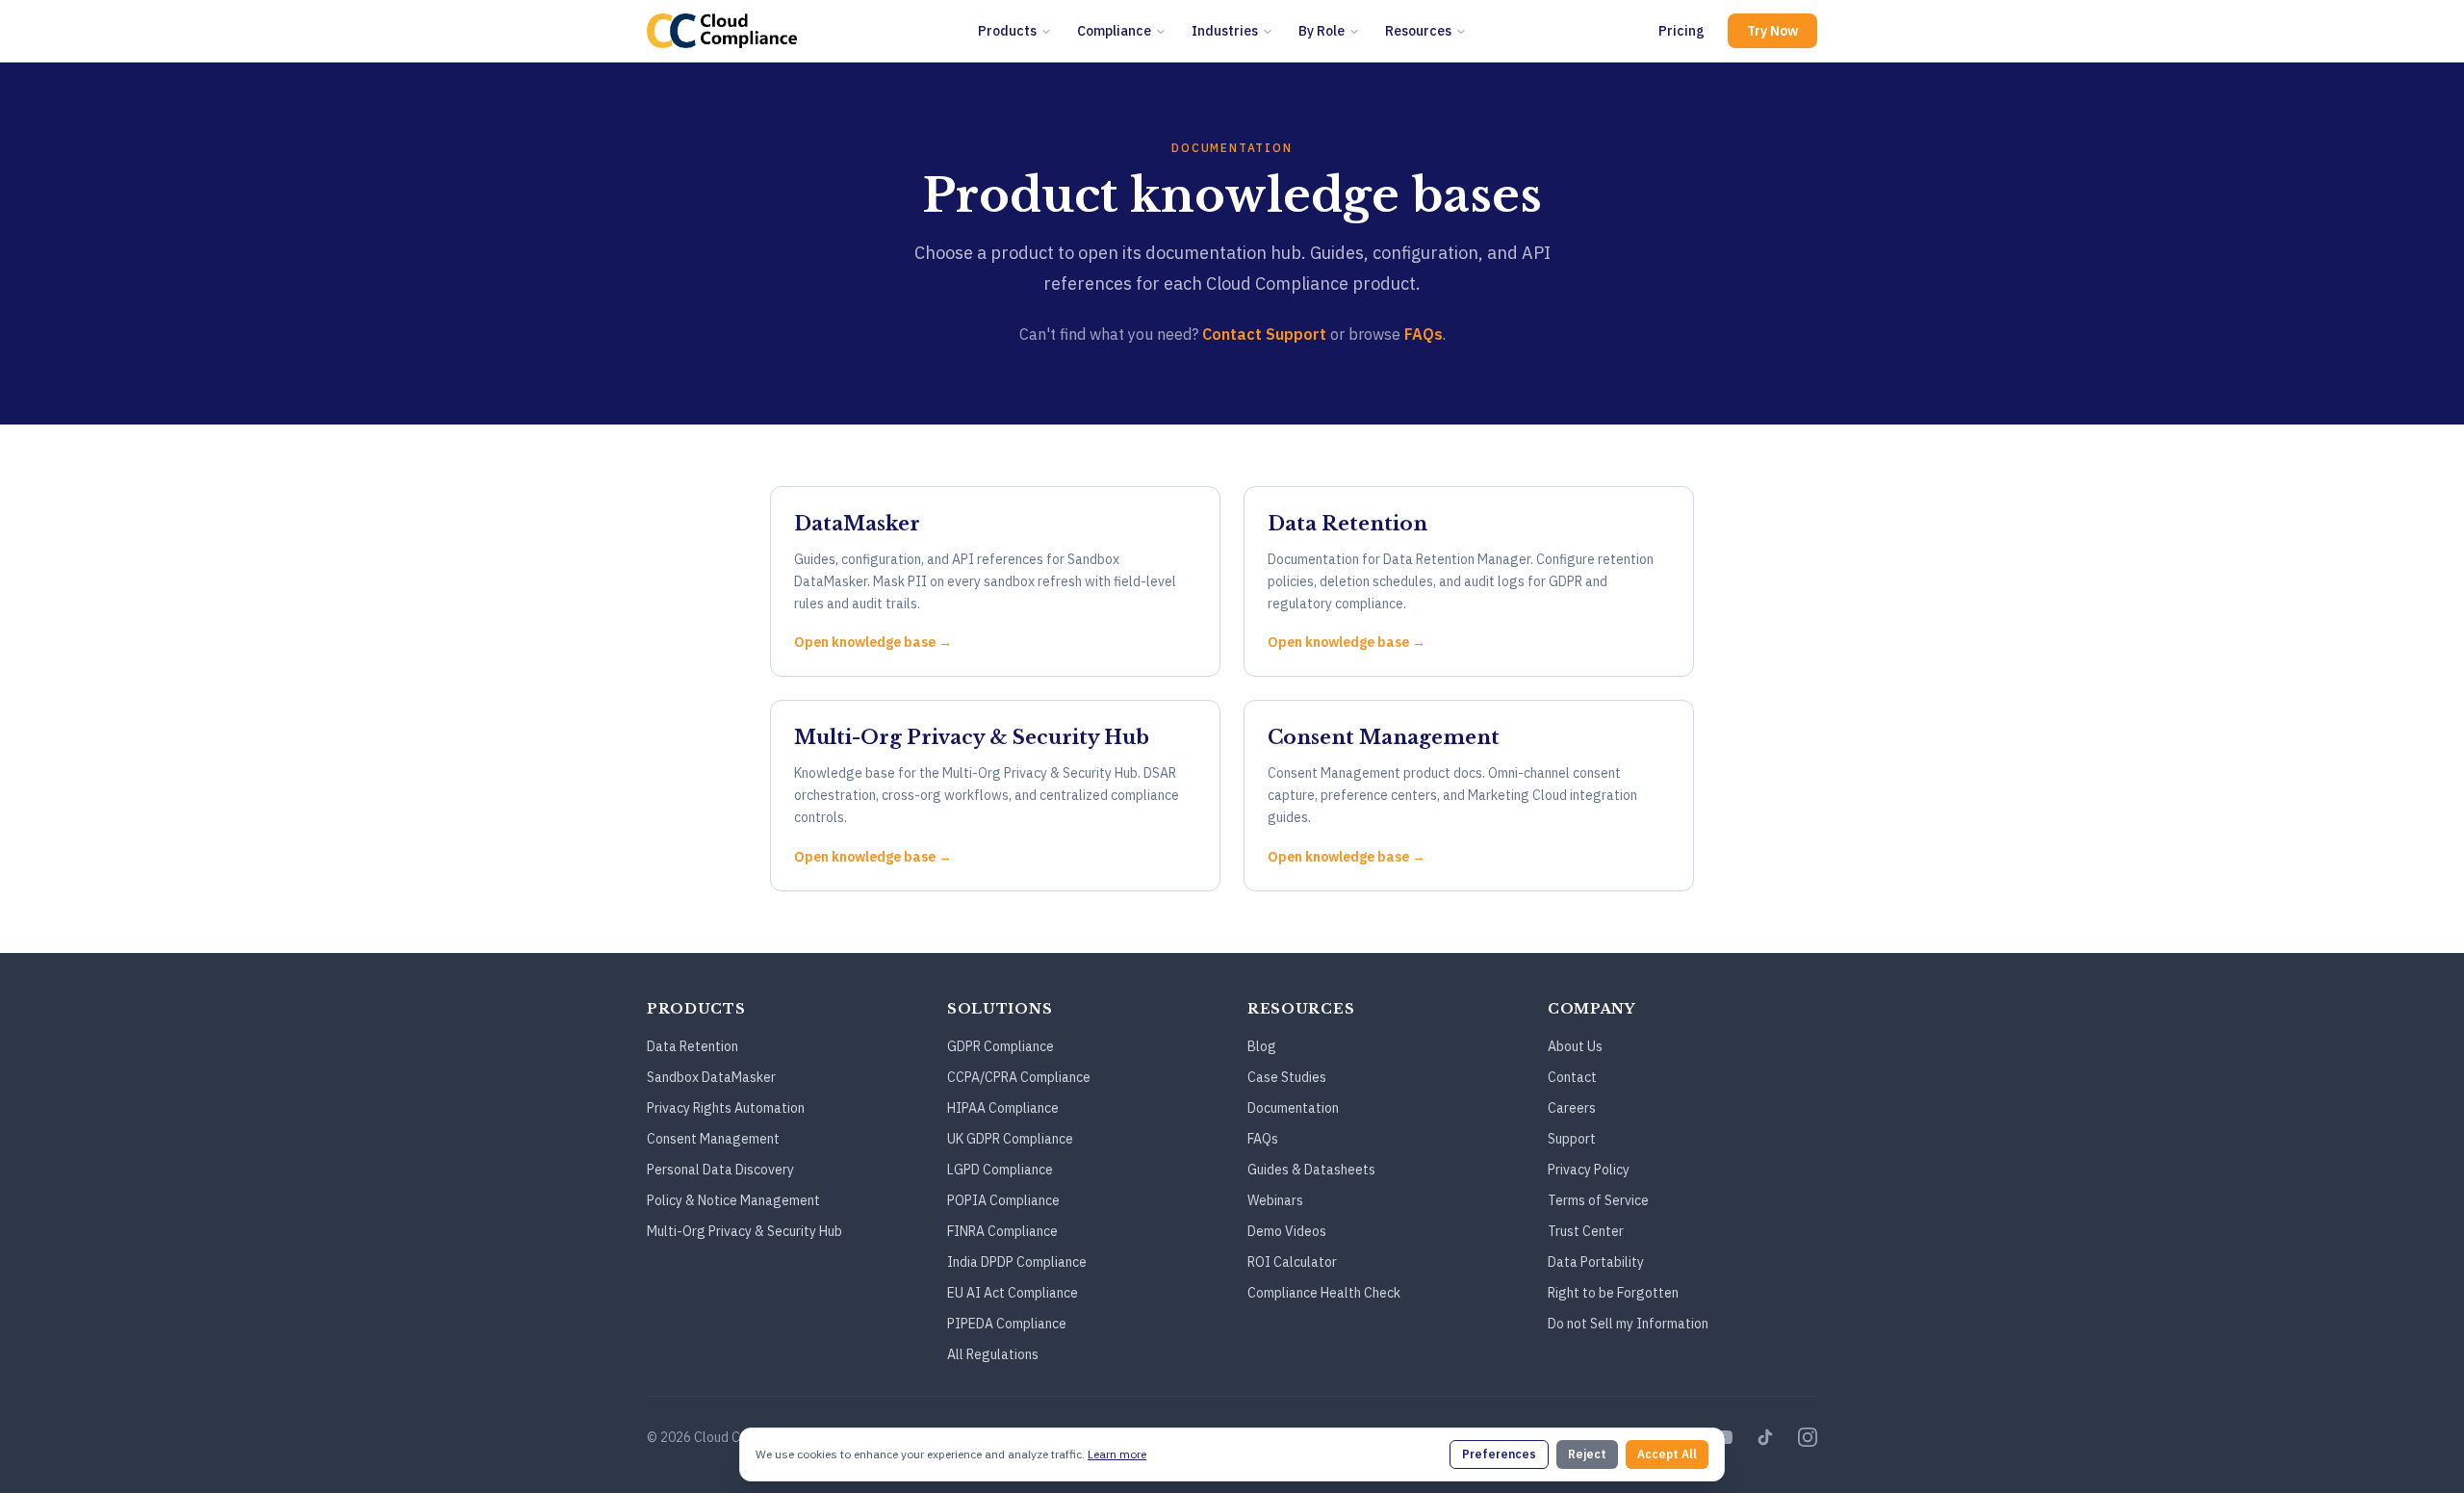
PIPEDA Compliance (1007, 1324)
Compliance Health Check (1324, 1293)
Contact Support (1264, 334)
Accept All (1667, 1454)
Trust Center (1586, 1231)
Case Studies (1287, 1077)
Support (1572, 1139)
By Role (1322, 31)
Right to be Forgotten (1613, 1293)
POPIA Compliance (1003, 1200)
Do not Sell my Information (1628, 1324)
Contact (1572, 1077)
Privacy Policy (1589, 1170)
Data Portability (1596, 1262)
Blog (1262, 1046)
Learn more (1117, 1454)
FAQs (1424, 334)
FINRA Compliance (1002, 1231)
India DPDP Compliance (1017, 1262)
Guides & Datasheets (1311, 1170)
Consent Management (713, 1139)
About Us (1575, 1046)
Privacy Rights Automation (726, 1108)
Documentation (1293, 1108)
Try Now (1772, 31)
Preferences (1499, 1454)
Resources (1418, 31)
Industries (1225, 31)
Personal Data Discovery (720, 1170)
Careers (1572, 1108)
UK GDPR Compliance (1010, 1139)
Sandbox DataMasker (711, 1077)
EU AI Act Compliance (1013, 1293)
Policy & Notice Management (733, 1200)
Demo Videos (1287, 1231)
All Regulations (993, 1354)
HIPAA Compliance (1003, 1108)
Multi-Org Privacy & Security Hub (744, 1231)
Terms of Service (1598, 1200)
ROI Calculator (1292, 1262)
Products (1007, 31)
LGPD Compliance (1000, 1170)
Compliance (1114, 31)
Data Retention (693, 1046)
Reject (1587, 1454)
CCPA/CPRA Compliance (1019, 1077)
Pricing (1681, 31)
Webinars (1275, 1200)
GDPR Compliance (1001, 1046)
